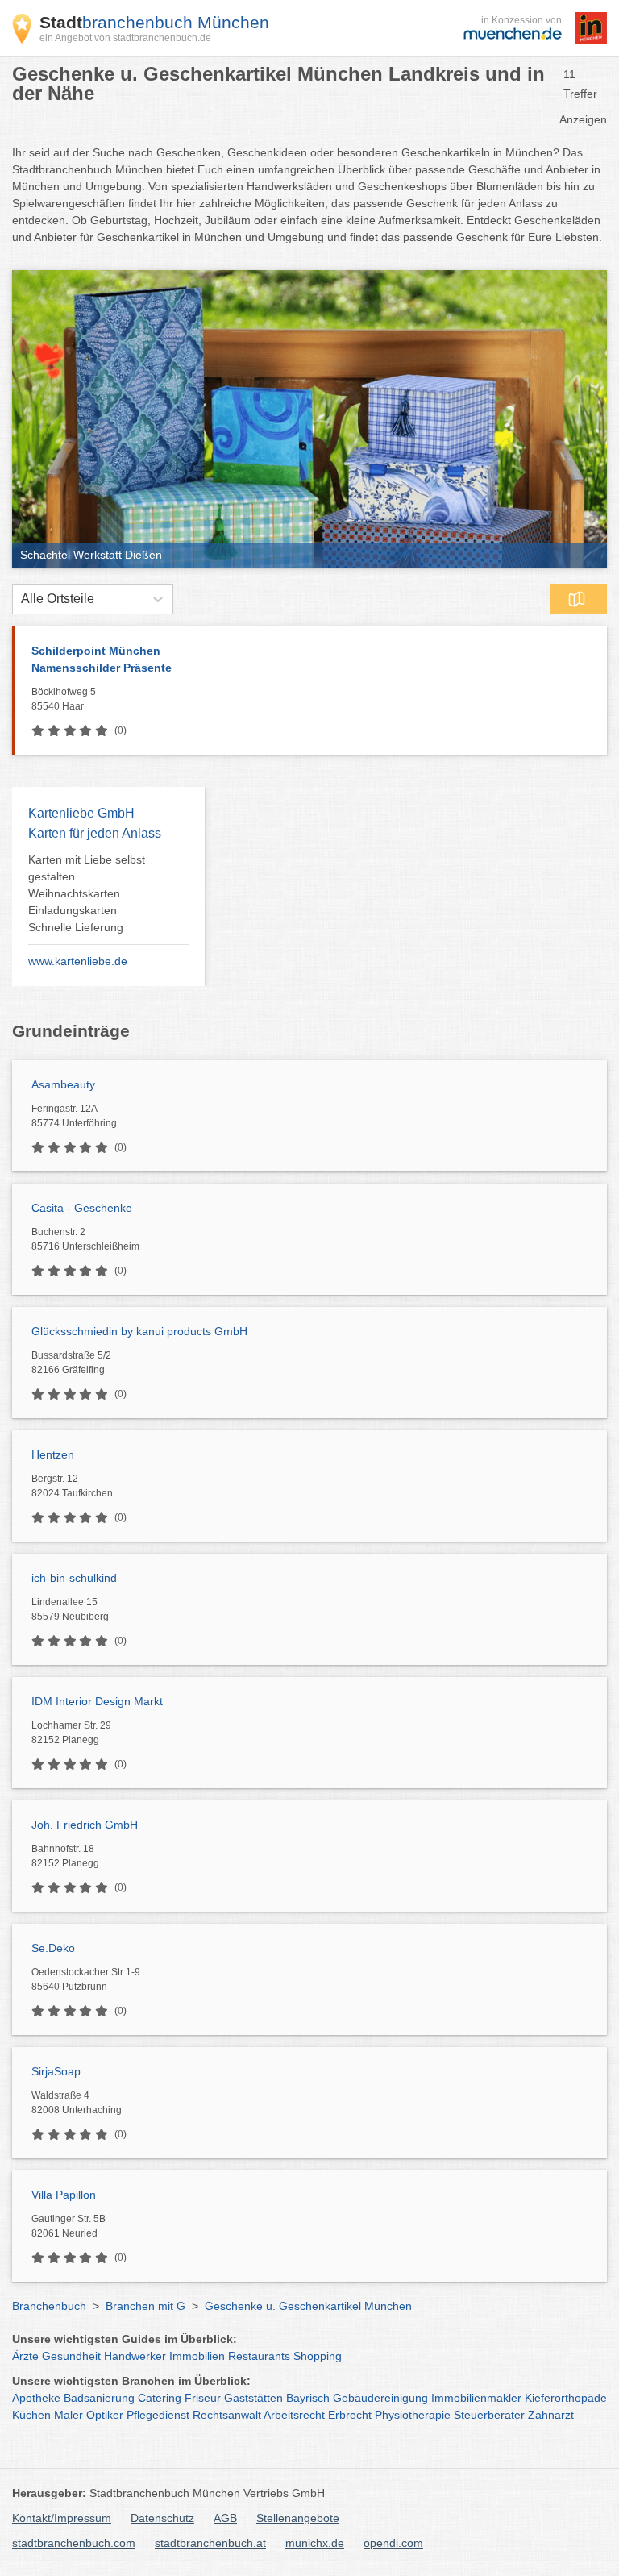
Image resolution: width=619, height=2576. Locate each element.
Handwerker (135, 2356)
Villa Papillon (64, 2195)
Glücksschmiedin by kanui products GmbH (139, 1331)
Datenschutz (162, 2518)
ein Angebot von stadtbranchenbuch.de (125, 38)
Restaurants (259, 2356)
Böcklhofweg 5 (64, 699)
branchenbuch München (154, 22)
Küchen (31, 2415)
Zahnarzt (551, 2415)
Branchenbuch (49, 2306)
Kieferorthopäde (566, 2398)
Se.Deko (53, 1948)
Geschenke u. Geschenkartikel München (308, 2306)
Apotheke (36, 2398)
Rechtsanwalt (227, 2415)
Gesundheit (71, 2356)
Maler (69, 2415)
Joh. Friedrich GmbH (85, 1825)
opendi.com (393, 2543)
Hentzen (53, 1454)
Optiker (105, 2415)
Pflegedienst (158, 2415)
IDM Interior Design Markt (97, 1701)
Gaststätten (253, 2398)
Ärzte (25, 2356)
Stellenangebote (298, 2518)
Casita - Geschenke (82, 1208)
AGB (225, 2518)
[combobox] (21, 599)
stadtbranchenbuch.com (74, 2543)
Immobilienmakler (476, 2398)
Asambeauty (63, 1084)
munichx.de (315, 2543)
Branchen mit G (145, 2306)
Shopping (318, 2356)
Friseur (203, 2398)
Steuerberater (489, 2415)
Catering (160, 2398)
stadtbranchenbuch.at (210, 2543)
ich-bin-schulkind (74, 1578)
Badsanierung (99, 2398)
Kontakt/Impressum (62, 2518)
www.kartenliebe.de (78, 961)
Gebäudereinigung (380, 2398)
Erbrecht (350, 2415)
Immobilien (197, 2356)
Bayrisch (308, 2398)
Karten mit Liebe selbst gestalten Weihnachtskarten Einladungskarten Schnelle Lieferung (87, 893)
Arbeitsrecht (294, 2415)
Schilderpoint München (102, 659)
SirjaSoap (56, 2071)
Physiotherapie (413, 2415)
